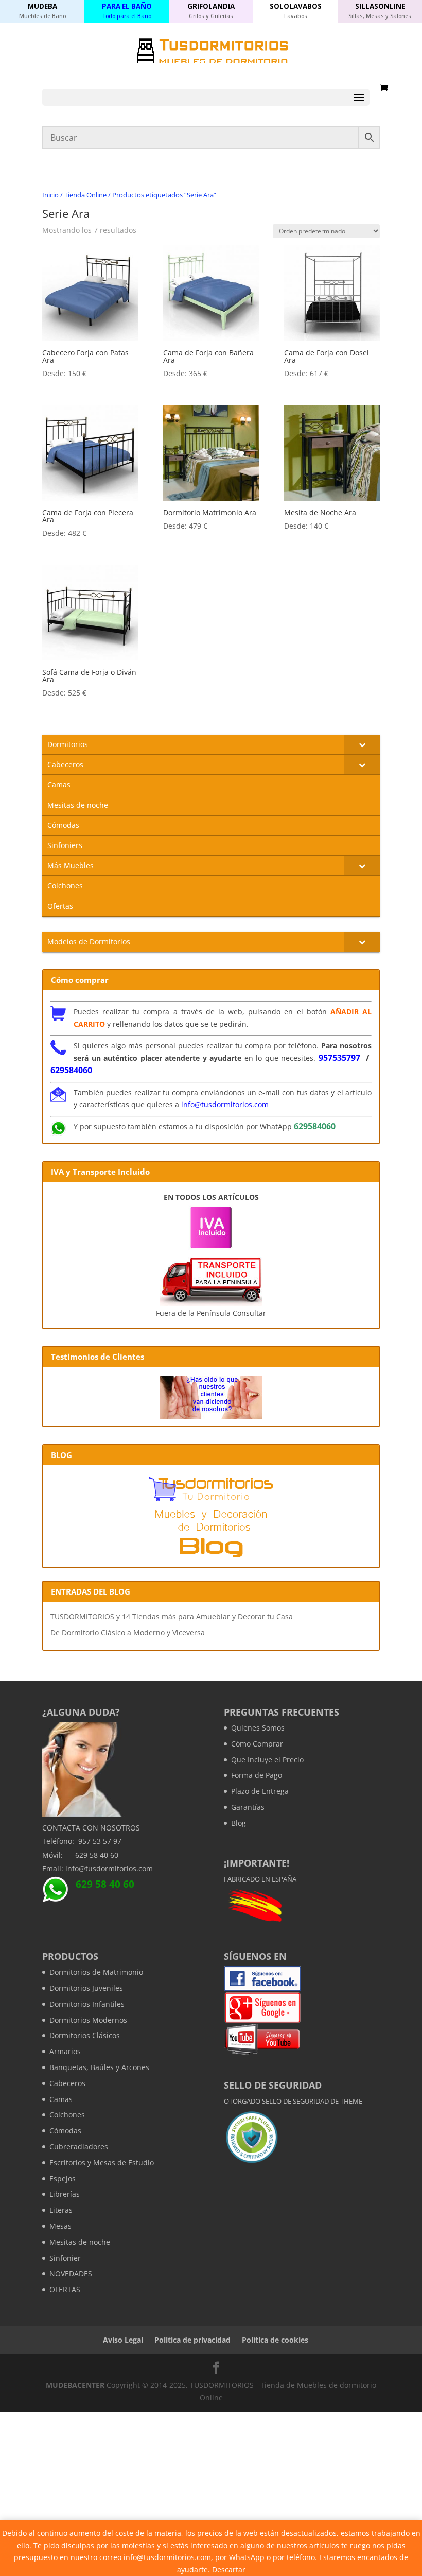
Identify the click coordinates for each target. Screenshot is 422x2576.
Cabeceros (67, 2083)
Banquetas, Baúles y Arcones (99, 2067)
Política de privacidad (192, 2340)
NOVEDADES (71, 2273)
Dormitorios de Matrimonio (96, 1972)
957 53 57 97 (100, 1841)
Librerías (65, 2194)
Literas (61, 2210)
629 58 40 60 (97, 1855)
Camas (61, 2099)
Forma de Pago (257, 1775)
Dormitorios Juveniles (86, 1988)
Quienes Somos (258, 1728)
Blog (239, 1823)
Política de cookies (275, 2340)
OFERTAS (65, 2289)
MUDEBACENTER (75, 2385)
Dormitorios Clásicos (85, 2035)
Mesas (60, 2226)
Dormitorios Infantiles (87, 2004)
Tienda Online (85, 195)
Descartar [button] (229, 2570)
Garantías (248, 1807)
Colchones (67, 2115)
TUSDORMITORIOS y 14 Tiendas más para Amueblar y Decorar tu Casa (172, 1616)
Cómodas (65, 2131)
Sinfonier (65, 2258)
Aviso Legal (123, 2340)
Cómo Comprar (257, 1744)
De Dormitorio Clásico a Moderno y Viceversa (128, 1632)
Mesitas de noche (80, 2242)
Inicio (50, 195)
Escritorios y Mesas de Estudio (102, 2163)
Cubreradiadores (79, 2147)
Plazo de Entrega (260, 1791)
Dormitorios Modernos (88, 2020)
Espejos (63, 2179)
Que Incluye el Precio (267, 1760)
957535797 (339, 1058)
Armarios (65, 2051)
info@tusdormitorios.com (225, 1104)
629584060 (71, 1070)
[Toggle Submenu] (362, 744)
